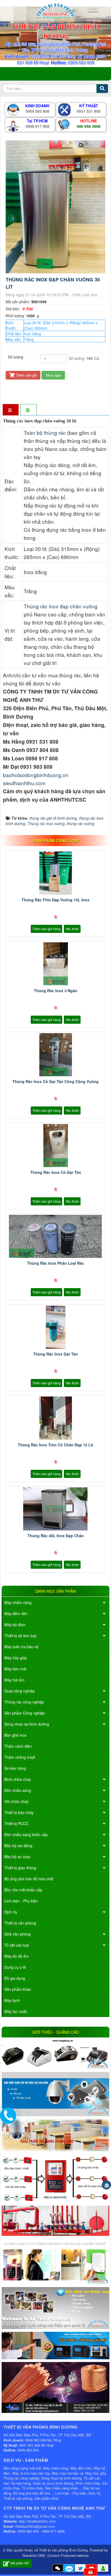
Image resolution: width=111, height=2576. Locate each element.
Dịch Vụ (11, 1912)
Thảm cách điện (18, 1746)
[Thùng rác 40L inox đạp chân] (55, 1509)
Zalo (69, 2569)
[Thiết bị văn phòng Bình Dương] (55, 10)
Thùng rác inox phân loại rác (55, 1263)
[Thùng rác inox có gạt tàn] (55, 1146)
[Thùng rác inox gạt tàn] (55, 1327)
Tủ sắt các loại (17, 1945)
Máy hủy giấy (16, 1658)
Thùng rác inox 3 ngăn (56, 991)
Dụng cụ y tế (15, 1967)
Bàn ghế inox (15, 1735)
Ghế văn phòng (18, 1934)
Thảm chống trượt (20, 1757)
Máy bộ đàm (15, 1625)
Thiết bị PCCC (16, 1823)
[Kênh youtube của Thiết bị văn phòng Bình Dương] (92, 2568)
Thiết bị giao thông (20, 1868)
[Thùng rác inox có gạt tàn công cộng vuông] (55, 1055)
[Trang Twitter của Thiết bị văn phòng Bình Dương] (80, 2568)
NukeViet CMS (34, 2555)
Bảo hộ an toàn (17, 1857)
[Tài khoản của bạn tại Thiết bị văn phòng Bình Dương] (103, 2568)
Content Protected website (68, 2555)
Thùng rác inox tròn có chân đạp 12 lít (55, 1445)
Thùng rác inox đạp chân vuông (61, 606)
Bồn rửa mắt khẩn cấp (23, 1890)
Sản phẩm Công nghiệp (25, 1713)
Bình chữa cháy (18, 1779)
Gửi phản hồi (19, 2563)
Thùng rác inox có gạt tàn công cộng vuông (55, 1081)
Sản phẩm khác (18, 1989)
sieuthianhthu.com (24, 783)
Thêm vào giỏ (26, 375)
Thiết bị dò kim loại (20, 1636)
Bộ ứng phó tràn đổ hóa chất (29, 1879)
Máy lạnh (12, 2000)
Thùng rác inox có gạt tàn (56, 1172)
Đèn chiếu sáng (18, 1790)
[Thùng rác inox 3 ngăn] (55, 964)
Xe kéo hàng (15, 1768)
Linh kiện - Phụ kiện (21, 1901)
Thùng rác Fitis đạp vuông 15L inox (55, 900)
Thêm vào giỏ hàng (46, 929)
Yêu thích (72, 929)
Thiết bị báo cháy (19, 1812)
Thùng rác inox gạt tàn (55, 1354)
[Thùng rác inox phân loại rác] (55, 1236)
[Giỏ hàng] (91, 2572)
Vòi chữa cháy (16, 1801)
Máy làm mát (15, 1669)
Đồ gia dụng (15, 1978)
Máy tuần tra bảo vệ (21, 1647)
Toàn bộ (34, 432)
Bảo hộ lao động (18, 1846)
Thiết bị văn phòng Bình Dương (63, 2550)
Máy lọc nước (16, 2011)
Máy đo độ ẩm (17, 1956)
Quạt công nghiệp (20, 1691)
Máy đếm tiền (16, 1613)
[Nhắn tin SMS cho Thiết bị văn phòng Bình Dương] (58, 2568)
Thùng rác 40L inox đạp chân (56, 1536)
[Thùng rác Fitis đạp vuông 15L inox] (55, 873)
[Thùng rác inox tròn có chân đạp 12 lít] (55, 1418)
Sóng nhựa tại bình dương (27, 1724)
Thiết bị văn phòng (20, 1923)
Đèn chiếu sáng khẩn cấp (26, 1834)
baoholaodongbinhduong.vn (36, 775)
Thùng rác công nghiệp (24, 1702)
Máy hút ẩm (14, 1680)
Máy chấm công (18, 1602)
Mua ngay (53, 375)
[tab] (11, 410)
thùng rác (55, 432)
